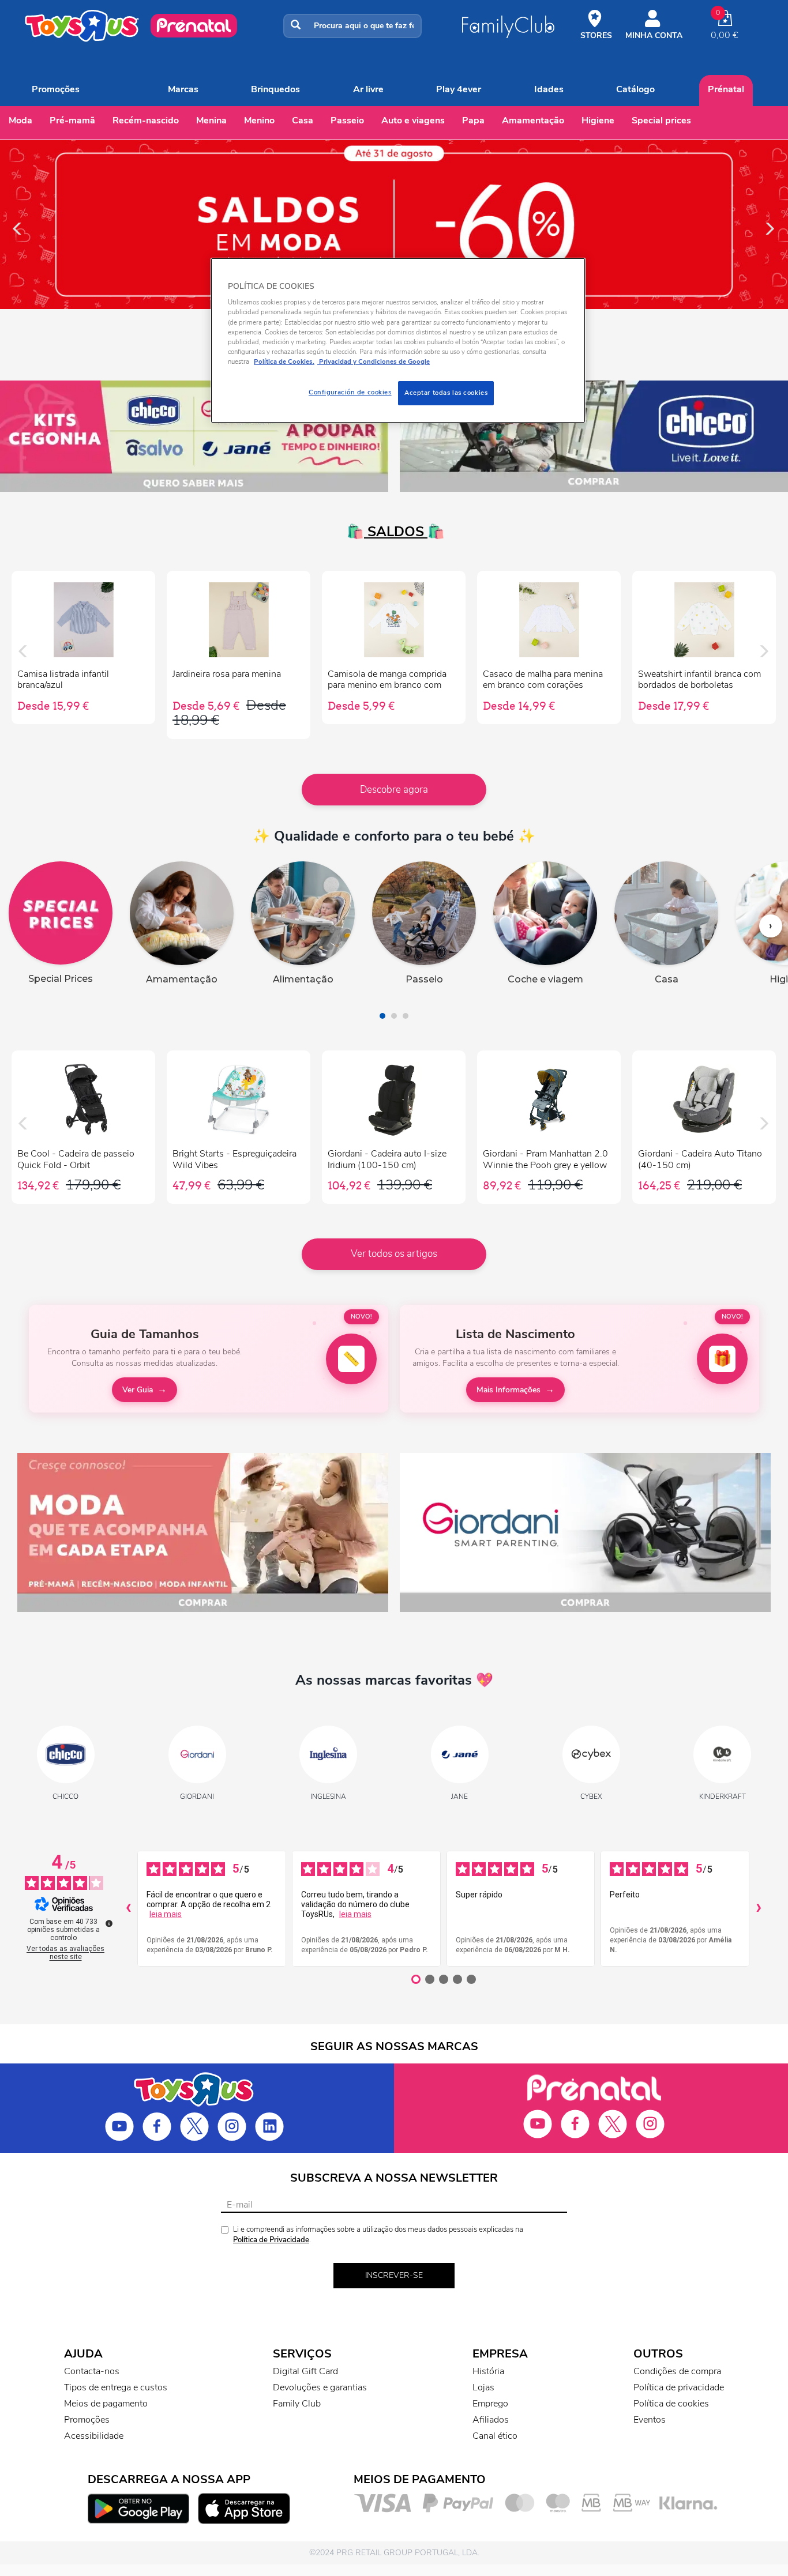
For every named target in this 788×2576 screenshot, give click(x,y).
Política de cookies (671, 2404)
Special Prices (661, 120)
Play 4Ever (459, 89)
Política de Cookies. (284, 361)
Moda (20, 120)
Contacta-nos (92, 2371)
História (488, 2371)
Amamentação (533, 120)
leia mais (166, 1914)
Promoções (56, 89)
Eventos (650, 2420)
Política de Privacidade (271, 2240)
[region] (398, 340)
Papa (473, 120)
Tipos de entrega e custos (116, 2387)
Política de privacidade (679, 2387)
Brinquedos (275, 89)
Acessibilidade (94, 2436)
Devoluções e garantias (320, 2387)
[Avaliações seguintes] (759, 1908)
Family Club (297, 2404)
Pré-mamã (72, 120)
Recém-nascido (146, 120)
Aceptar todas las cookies (446, 393)
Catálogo (635, 89)
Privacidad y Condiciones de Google (374, 361)
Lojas (483, 2387)
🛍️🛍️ (394, 532)
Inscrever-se (394, 2275)
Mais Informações (509, 1390)
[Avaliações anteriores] (128, 1908)
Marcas (183, 89)
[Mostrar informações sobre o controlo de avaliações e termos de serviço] (109, 1923)
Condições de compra (677, 2371)
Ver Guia (138, 1390)
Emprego (490, 2404)
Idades (549, 89)
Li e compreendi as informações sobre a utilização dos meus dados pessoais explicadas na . (378, 2235)
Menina (211, 120)
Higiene (598, 120)
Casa (303, 120)
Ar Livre (368, 89)
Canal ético (495, 2436)
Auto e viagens (413, 120)
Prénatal (726, 89)
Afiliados (491, 2420)
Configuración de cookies (350, 392)
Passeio (347, 120)
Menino (259, 120)
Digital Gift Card (305, 2371)
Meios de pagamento (106, 2404)
